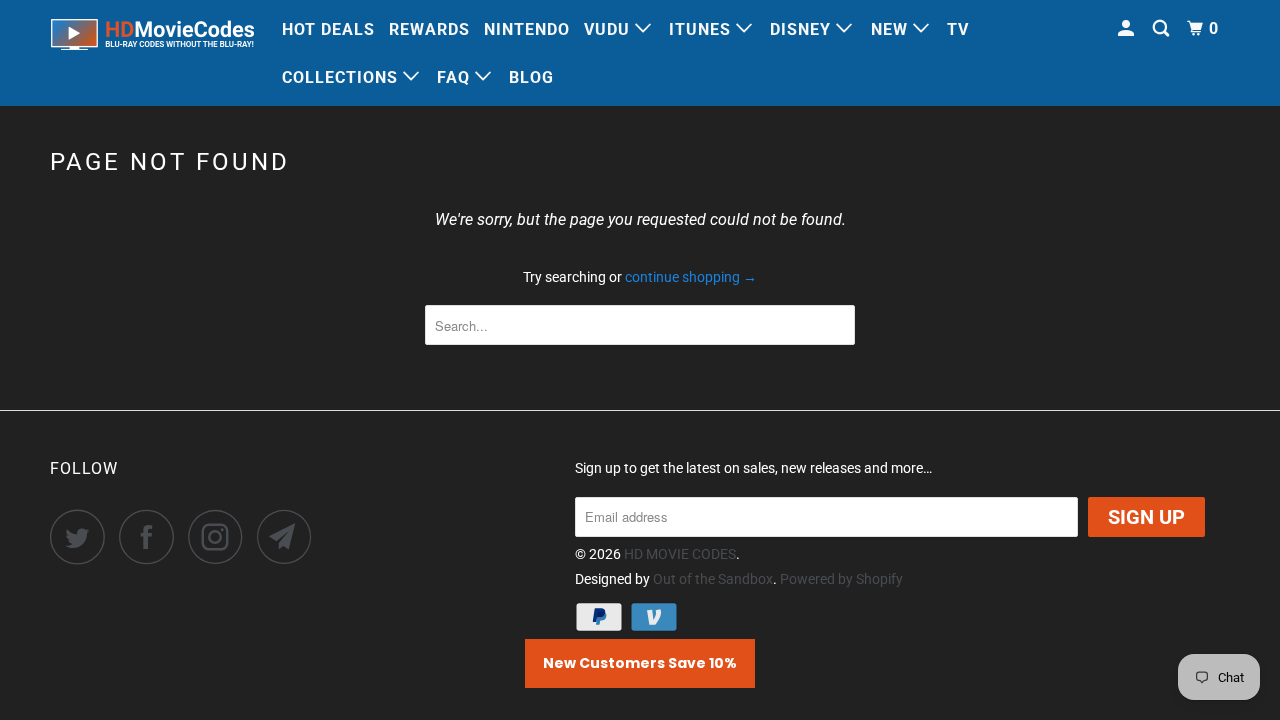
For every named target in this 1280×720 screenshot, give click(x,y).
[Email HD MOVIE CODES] (290, 536)
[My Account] (1128, 29)
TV (958, 29)
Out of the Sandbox (713, 579)
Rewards (429, 29)
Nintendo (527, 29)
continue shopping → (691, 277)
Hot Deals (328, 29)
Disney (803, 29)
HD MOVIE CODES (680, 554)
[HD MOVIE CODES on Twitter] (83, 536)
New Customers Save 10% (640, 663)
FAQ (456, 77)
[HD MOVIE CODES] (152, 38)
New (892, 29)
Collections (342, 77)
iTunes (702, 29)
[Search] (1163, 29)
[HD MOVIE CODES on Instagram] (221, 536)
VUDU (609, 29)
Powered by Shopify (841, 579)
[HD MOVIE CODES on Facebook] (152, 536)
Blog (531, 77)
